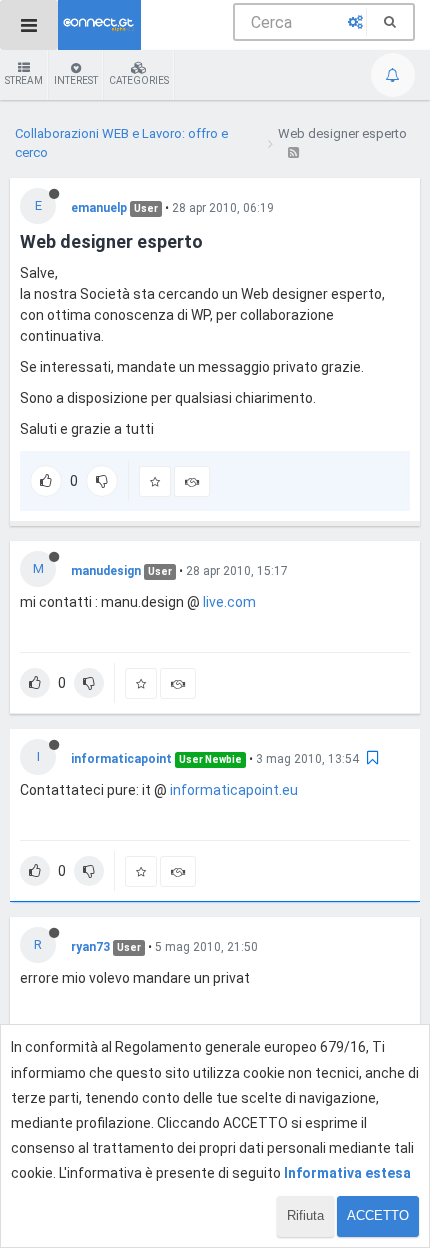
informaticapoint (121, 759)
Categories (139, 80)
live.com (229, 602)
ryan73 (90, 947)
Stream (24, 80)
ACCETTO (378, 1215)
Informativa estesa (347, 1173)
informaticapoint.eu (234, 790)
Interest (76, 80)
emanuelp (99, 208)
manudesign (106, 571)
